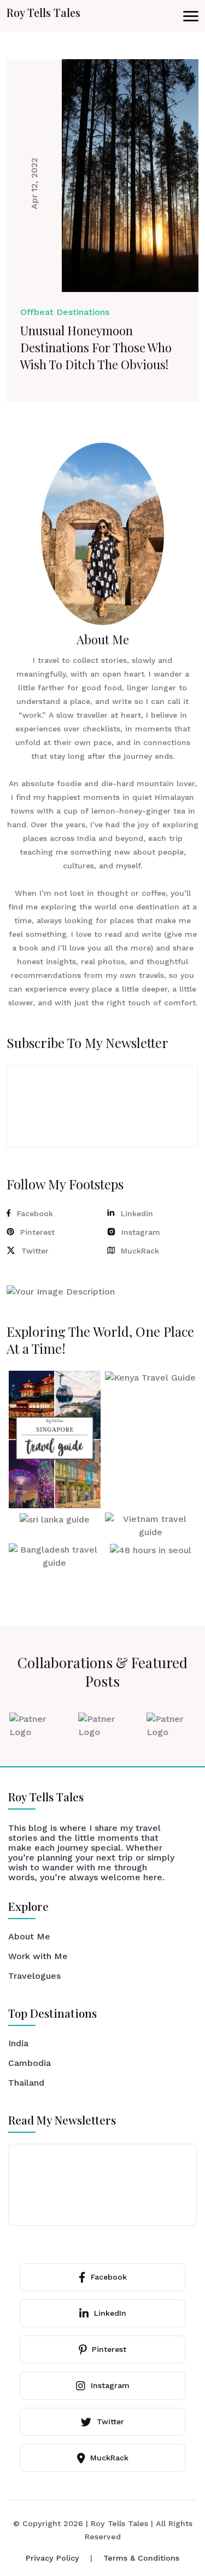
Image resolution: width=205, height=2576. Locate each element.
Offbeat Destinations (65, 312)
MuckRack (140, 1251)
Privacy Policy (52, 2558)
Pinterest (37, 1232)
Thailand (26, 2083)
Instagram (141, 1232)
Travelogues (34, 1976)
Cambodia (30, 2063)
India (18, 2043)
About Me (29, 1936)
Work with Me (38, 1956)
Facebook (35, 1213)
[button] (191, 16)
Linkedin (137, 1213)
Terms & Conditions (141, 2558)
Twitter (35, 1251)
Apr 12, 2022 (34, 183)
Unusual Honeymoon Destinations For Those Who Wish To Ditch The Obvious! (96, 347)
